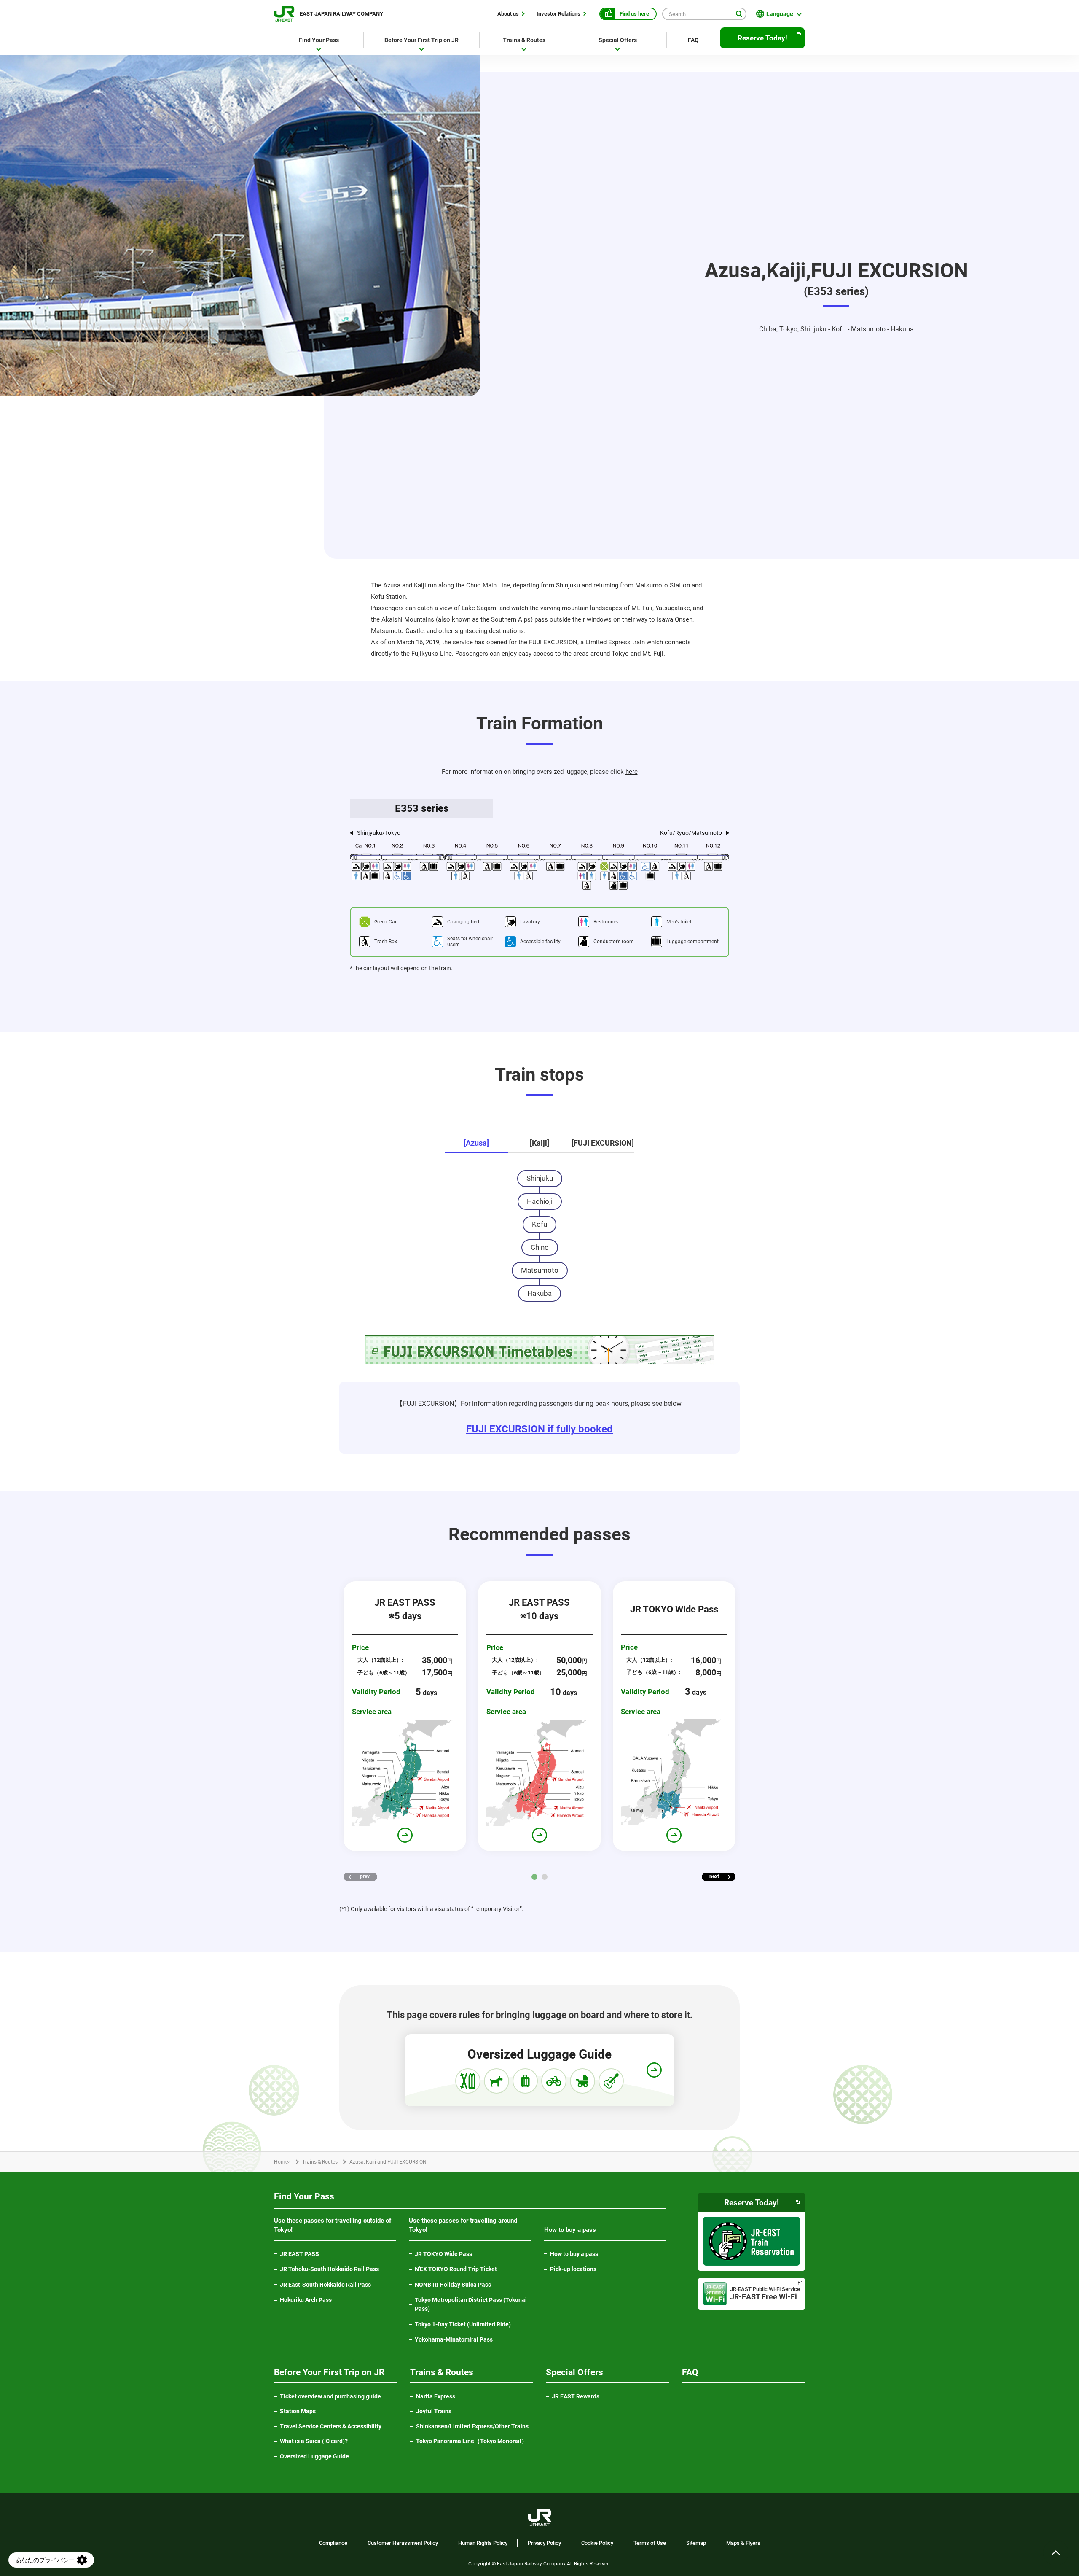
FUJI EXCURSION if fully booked (539, 1429)
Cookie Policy (597, 2543)
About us (508, 13)
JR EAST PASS (299, 2254)
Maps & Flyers (743, 2543)
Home (281, 2162)
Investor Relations (558, 13)
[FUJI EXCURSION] (603, 1143)
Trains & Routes (320, 2162)
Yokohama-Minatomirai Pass (454, 2339)
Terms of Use (650, 2543)
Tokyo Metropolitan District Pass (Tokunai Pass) (471, 2304)
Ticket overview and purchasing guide (330, 2396)
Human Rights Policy (483, 2543)
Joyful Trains (434, 2411)
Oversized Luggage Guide (314, 2456)
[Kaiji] (539, 1143)
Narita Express (436, 2396)
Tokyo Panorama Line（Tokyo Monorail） (475, 2441)
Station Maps (298, 2411)
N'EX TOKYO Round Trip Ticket (456, 2269)
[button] (534, 1877)
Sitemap (696, 2543)
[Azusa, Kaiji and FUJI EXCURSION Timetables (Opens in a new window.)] (539, 1350)
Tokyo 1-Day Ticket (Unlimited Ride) (463, 2324)
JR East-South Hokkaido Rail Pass (325, 2285)
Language (780, 14)
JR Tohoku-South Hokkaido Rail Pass (329, 2269)
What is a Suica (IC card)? (314, 2441)
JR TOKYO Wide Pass (443, 2254)
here (632, 772)
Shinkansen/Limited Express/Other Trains (472, 2426)
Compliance (333, 2543)
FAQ (693, 40)
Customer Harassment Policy (403, 2543)
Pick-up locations (573, 2269)
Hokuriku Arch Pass (306, 2300)
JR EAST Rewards (576, 2396)
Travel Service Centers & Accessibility (331, 2426)
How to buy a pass (574, 2254)
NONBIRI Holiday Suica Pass (453, 2285)
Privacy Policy (544, 2543)
